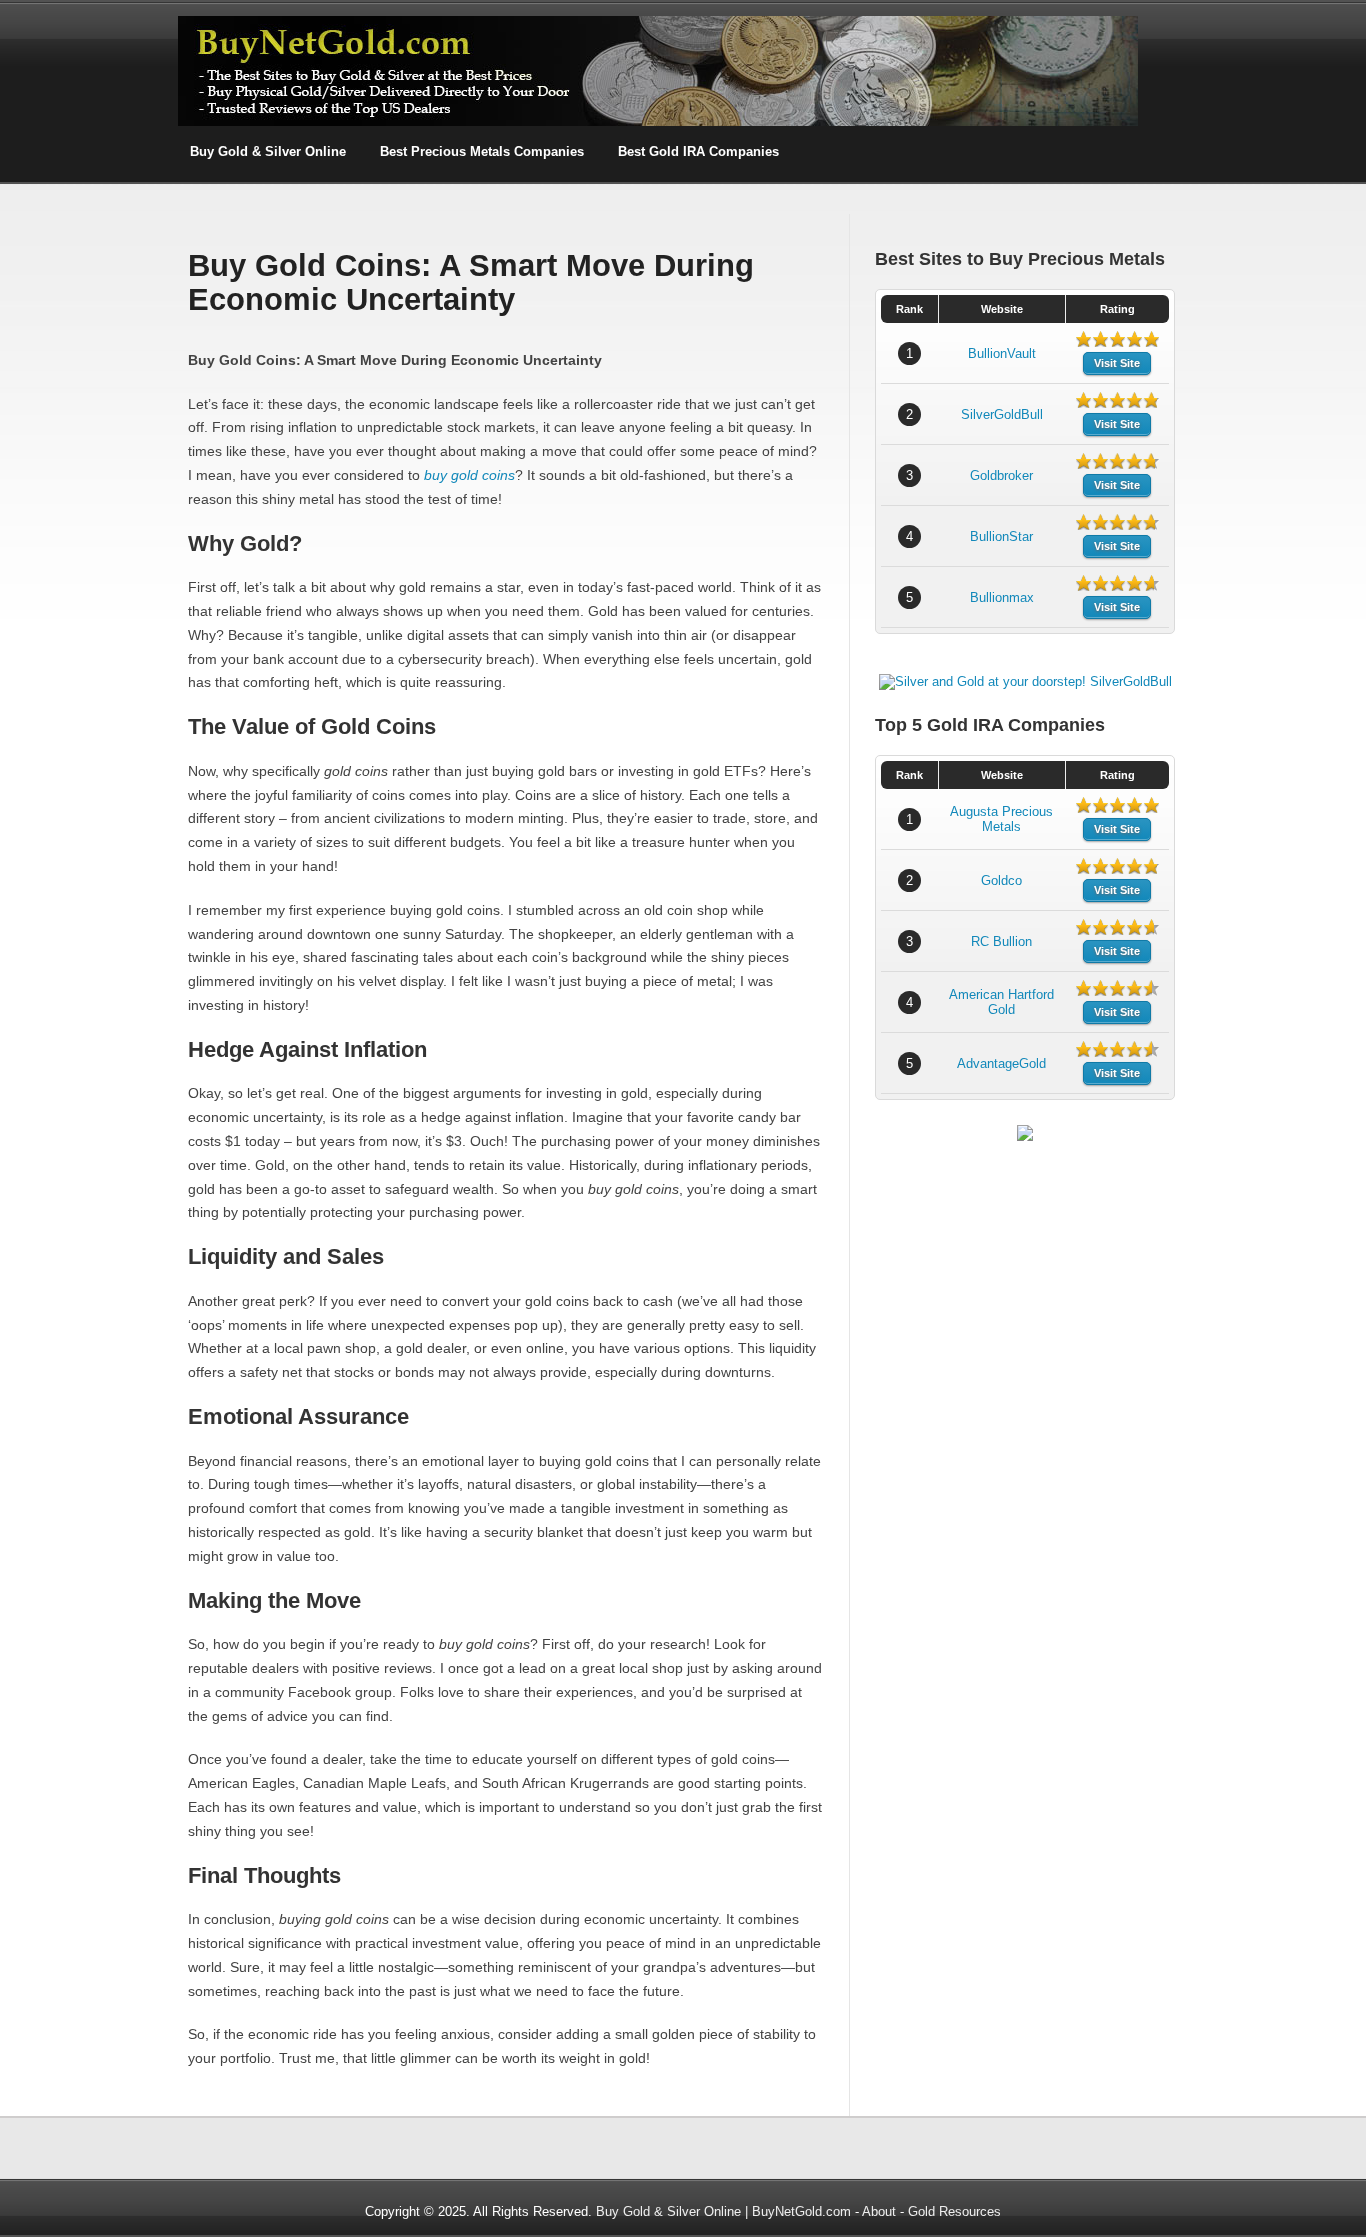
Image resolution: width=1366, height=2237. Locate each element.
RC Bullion (1001, 941)
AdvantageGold (1001, 1063)
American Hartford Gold (1001, 1002)
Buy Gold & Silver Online (268, 151)
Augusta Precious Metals (1001, 819)
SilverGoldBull (1002, 414)
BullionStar (1001, 536)
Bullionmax (1002, 597)
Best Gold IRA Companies (698, 151)
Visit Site (1117, 363)
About (879, 2211)
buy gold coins (469, 475)
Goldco (1001, 880)
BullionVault (1002, 353)
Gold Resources (954, 2211)
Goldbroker (1001, 475)
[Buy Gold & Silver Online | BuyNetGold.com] (658, 122)
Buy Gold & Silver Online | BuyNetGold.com (723, 2211)
